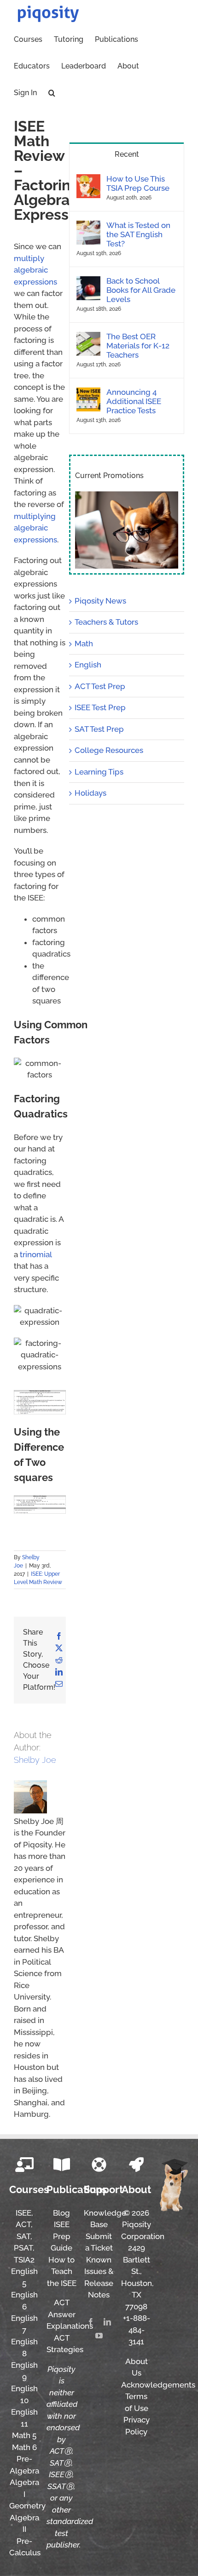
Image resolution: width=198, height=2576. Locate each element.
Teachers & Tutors (106, 622)
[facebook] (91, 2322)
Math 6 (24, 2447)
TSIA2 (24, 2260)
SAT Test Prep (99, 729)
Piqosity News (100, 601)
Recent (127, 154)
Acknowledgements (158, 2385)
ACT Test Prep (100, 686)
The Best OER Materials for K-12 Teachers (138, 346)
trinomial (36, 1254)
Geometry (27, 2506)
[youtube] (99, 2336)
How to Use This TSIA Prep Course (138, 183)
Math (84, 644)
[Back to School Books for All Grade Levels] (88, 282)
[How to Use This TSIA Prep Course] (88, 180)
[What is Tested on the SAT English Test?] (88, 226)
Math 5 (24, 2435)
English (88, 665)
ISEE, (24, 2213)
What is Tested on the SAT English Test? (138, 234)
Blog (61, 2213)
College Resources (109, 750)
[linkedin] (107, 2322)
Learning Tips (99, 772)
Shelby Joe (35, 1760)
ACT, (24, 2224)
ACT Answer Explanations (70, 2314)
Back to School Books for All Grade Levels (141, 290)
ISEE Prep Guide (61, 2236)
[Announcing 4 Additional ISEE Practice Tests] (88, 393)
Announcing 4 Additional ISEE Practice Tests (134, 401)
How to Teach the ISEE (62, 2271)
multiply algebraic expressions (35, 270)
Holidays (90, 793)
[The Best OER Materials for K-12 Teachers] (88, 337)
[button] (52, 92)
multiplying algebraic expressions (35, 528)
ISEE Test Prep (100, 707)
